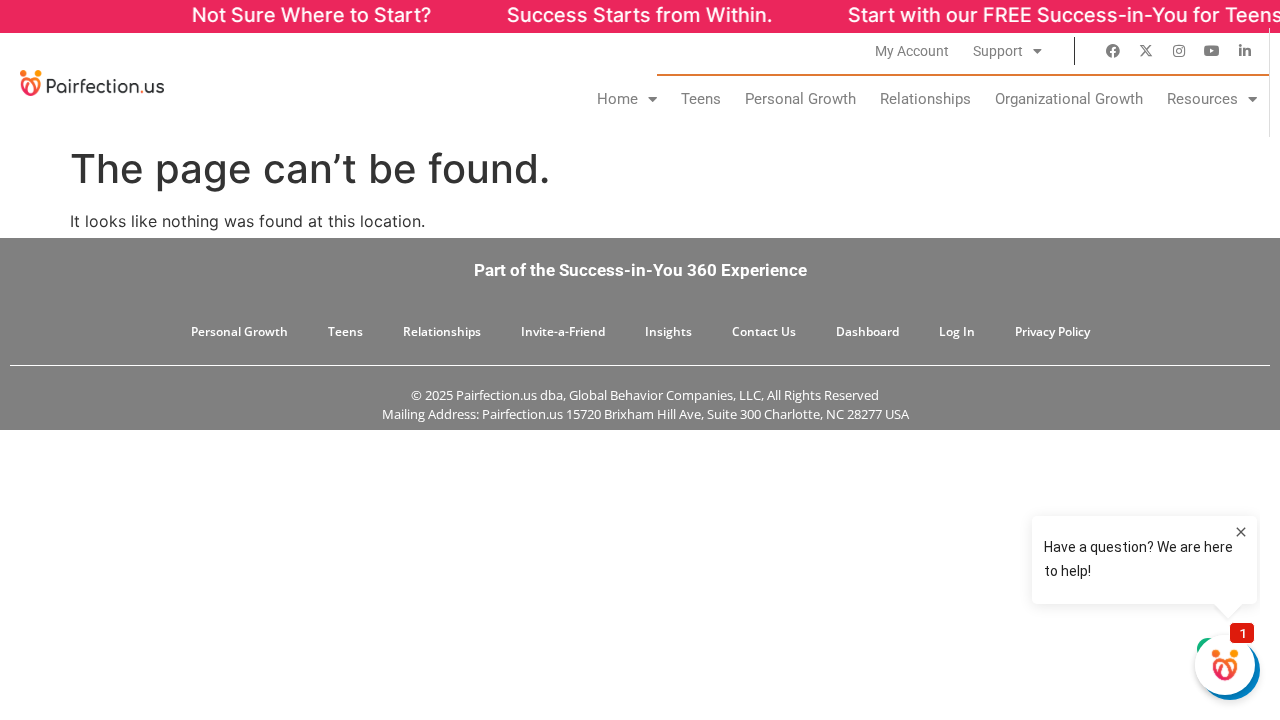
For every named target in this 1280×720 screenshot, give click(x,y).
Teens (701, 99)
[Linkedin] (1245, 51)
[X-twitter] (1146, 51)
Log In (957, 331)
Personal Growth (800, 99)
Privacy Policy (1052, 331)
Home (617, 99)
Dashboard (867, 331)
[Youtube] (1212, 51)
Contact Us (764, 331)
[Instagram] (1179, 51)
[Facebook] (1113, 51)
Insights (668, 331)
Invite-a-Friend (563, 331)
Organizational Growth (1069, 99)
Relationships (925, 99)
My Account (912, 51)
